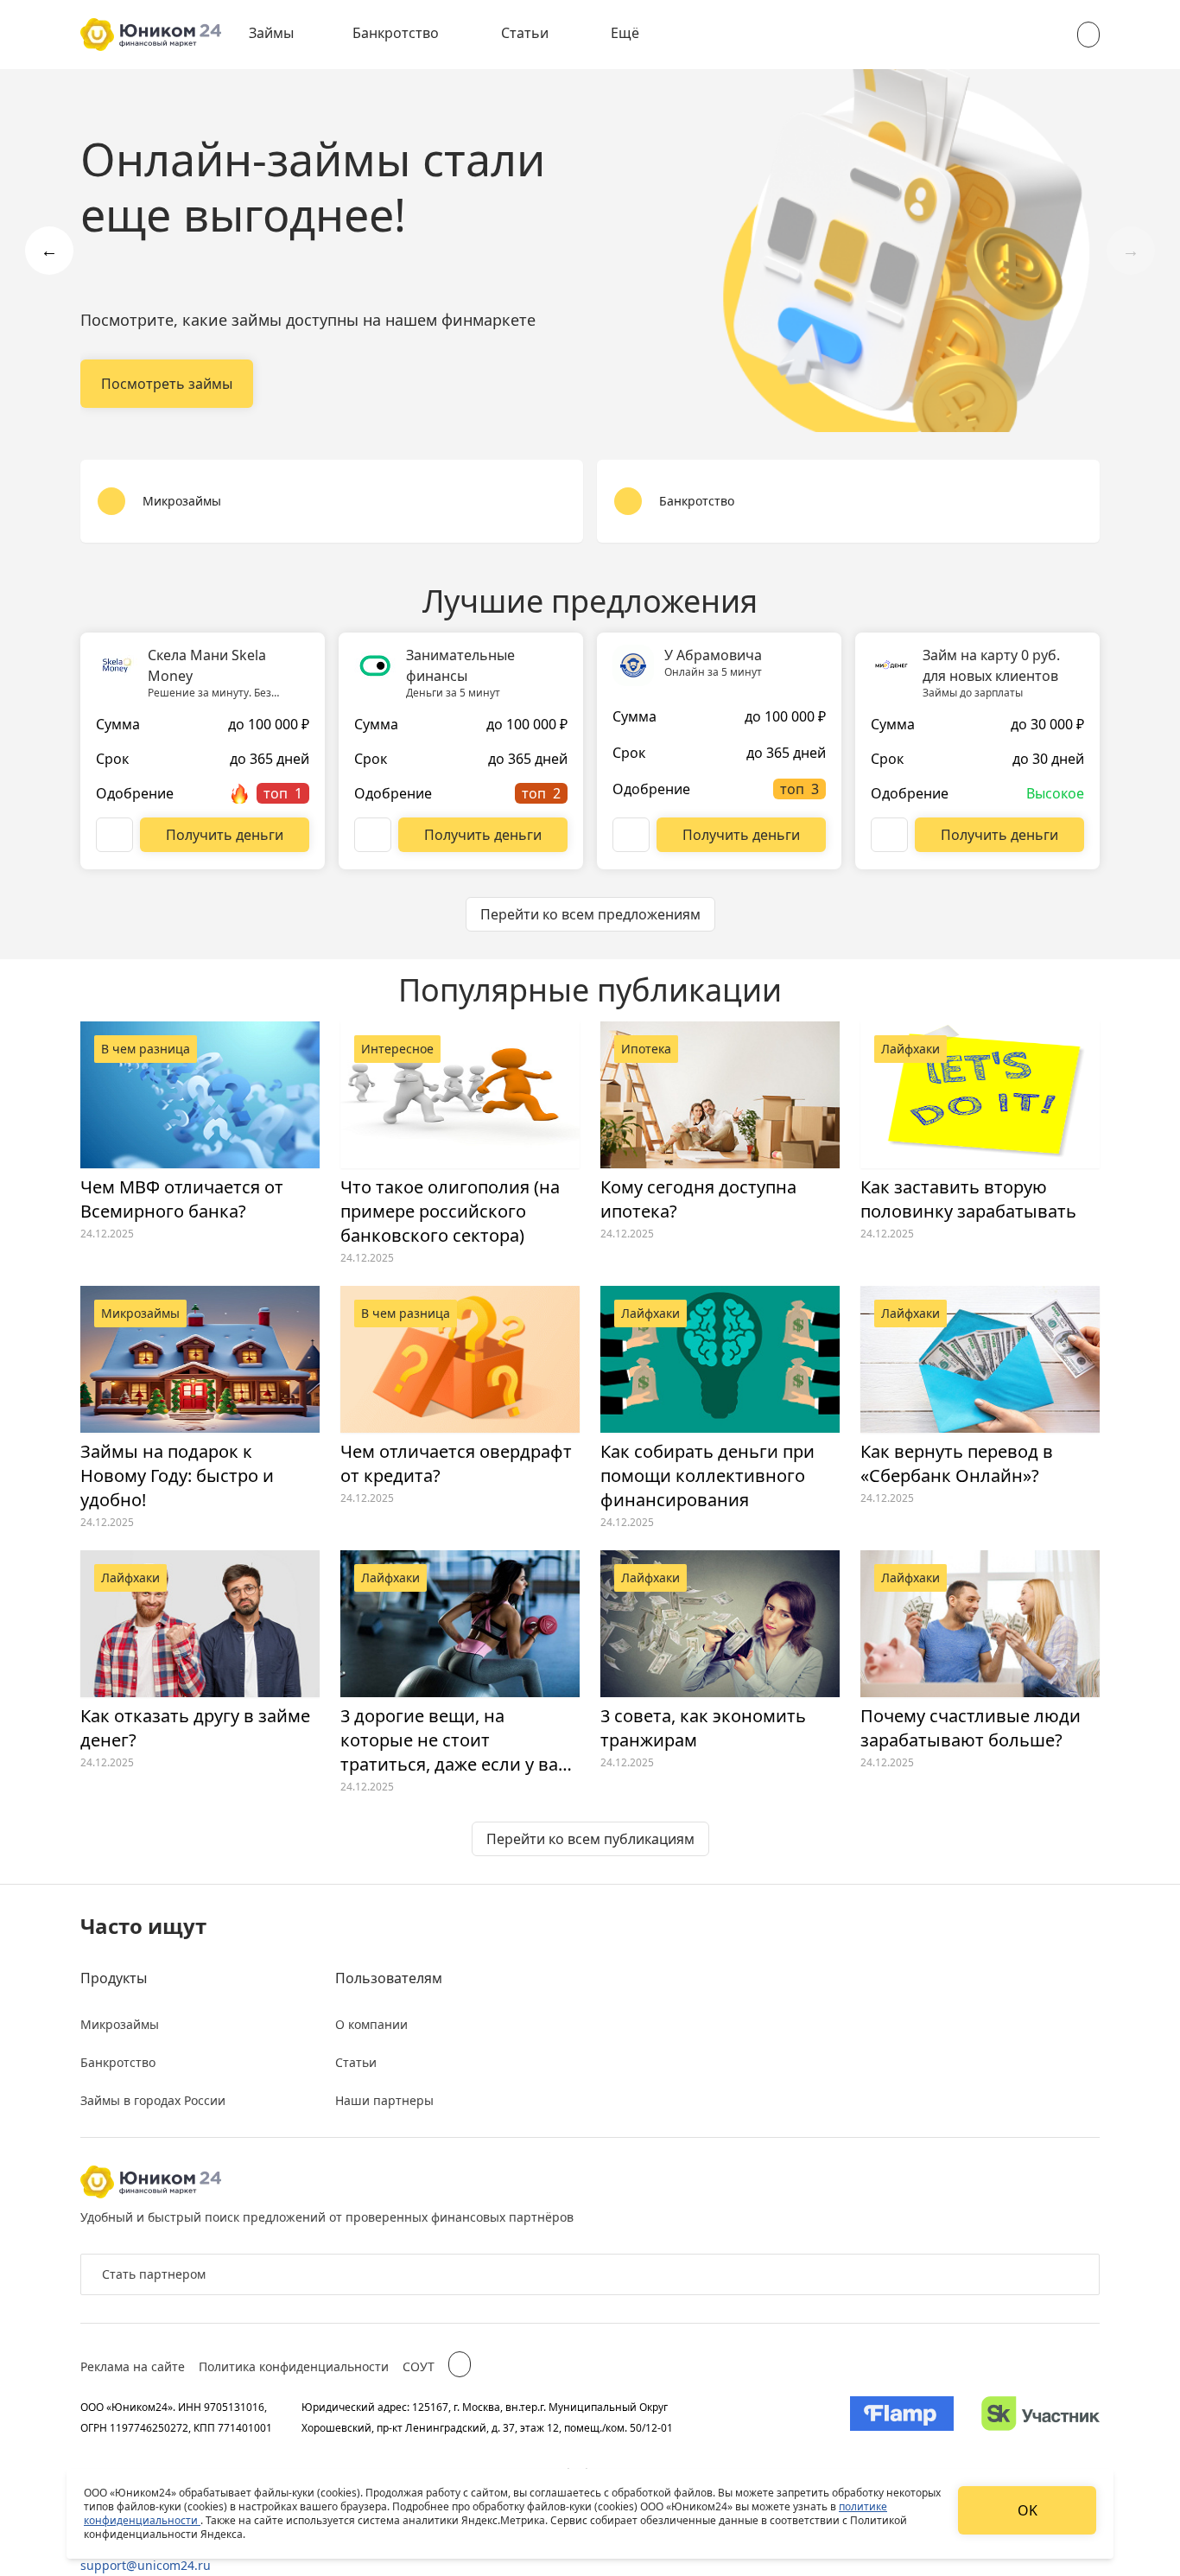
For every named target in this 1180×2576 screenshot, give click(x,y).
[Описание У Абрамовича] (631, 835)
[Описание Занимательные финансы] (373, 835)
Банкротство (396, 33)
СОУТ (419, 2366)
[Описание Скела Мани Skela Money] (114, 835)
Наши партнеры (384, 2100)
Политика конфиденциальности (294, 2366)
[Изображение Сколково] (1040, 2417)
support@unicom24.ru (146, 2565)
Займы (271, 33)
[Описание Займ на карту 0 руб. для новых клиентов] (889, 835)
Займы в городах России (153, 2100)
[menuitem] (283, 35)
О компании (371, 2024)
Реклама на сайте (133, 2366)
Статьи (525, 33)
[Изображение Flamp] (902, 2417)
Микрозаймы (120, 2024)
